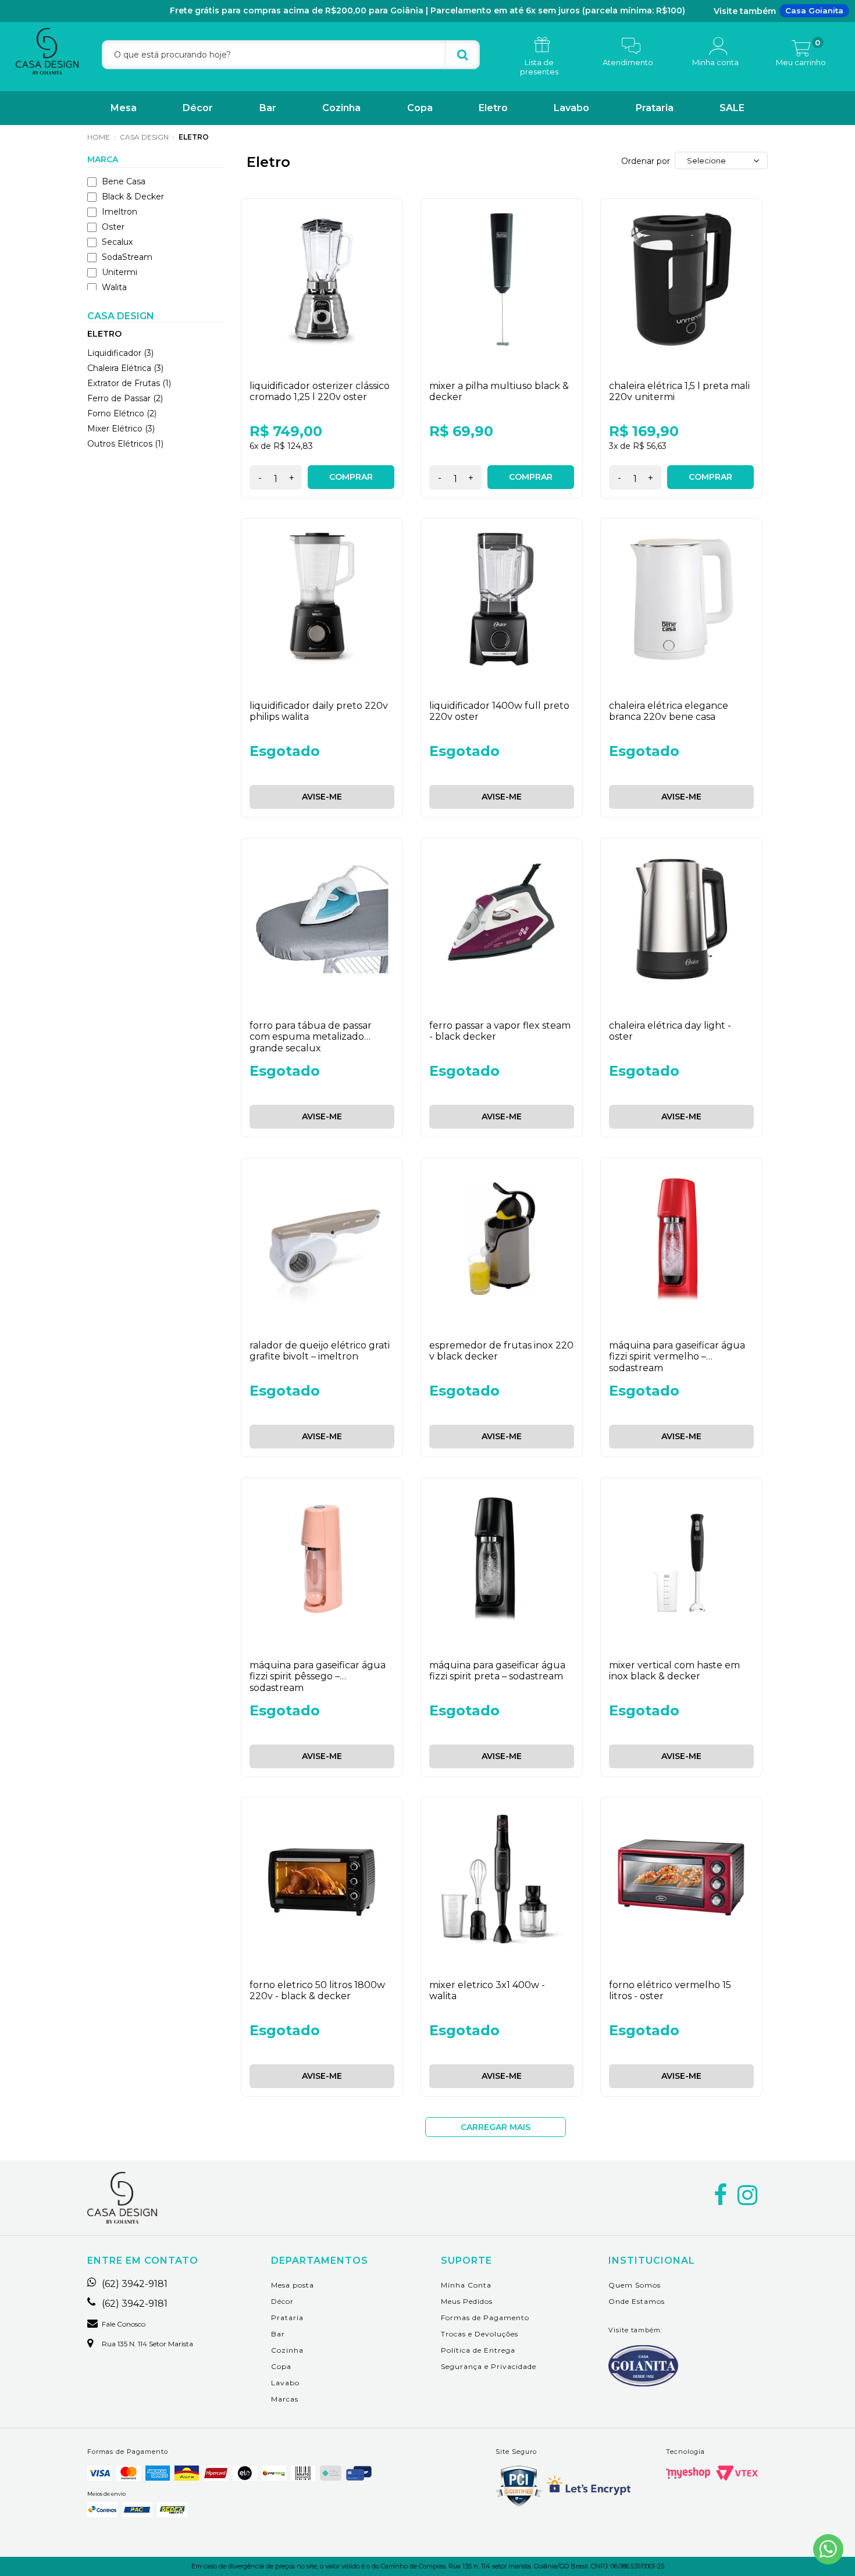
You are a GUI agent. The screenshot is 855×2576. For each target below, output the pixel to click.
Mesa (124, 108)
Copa (420, 108)
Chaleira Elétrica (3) (125, 368)
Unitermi (120, 272)
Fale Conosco (124, 2324)
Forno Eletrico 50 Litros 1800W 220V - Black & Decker (317, 1990)
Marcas (285, 2399)
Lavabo (571, 108)
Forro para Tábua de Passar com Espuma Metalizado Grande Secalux (311, 1037)
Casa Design (144, 137)
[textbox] (291, 55)
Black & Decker (133, 197)
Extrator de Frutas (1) (129, 383)
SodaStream (127, 257)
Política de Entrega (478, 2350)
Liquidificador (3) (120, 353)
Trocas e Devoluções (480, 2334)
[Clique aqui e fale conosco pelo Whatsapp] (828, 2549)
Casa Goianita (814, 10)
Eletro (493, 108)
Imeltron (120, 212)
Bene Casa (124, 181)
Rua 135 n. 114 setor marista (147, 2344)
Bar (268, 108)
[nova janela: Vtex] (737, 2473)
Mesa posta (293, 2285)
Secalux (117, 242)
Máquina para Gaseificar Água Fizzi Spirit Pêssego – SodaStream (318, 1676)
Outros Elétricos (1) (125, 444)
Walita (114, 287)
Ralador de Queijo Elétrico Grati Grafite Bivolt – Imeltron (320, 1351)
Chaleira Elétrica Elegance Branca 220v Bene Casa (669, 711)
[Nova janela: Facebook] (720, 2195)
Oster (113, 227)
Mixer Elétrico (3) (121, 429)
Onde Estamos (637, 2301)
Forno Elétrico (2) (122, 413)
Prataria (655, 108)
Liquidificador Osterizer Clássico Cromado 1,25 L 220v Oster (320, 391)
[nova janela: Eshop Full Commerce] (688, 2473)
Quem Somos (635, 2285)
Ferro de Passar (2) (125, 398)
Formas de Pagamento (485, 2318)
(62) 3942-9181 (135, 2284)
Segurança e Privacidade (489, 2366)
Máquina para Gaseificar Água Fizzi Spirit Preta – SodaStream (497, 1671)
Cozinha (341, 108)
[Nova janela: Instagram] (747, 2195)
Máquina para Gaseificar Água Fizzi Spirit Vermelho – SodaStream (677, 1356)
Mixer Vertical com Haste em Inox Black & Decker (674, 1671)
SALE (732, 108)
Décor (198, 108)
